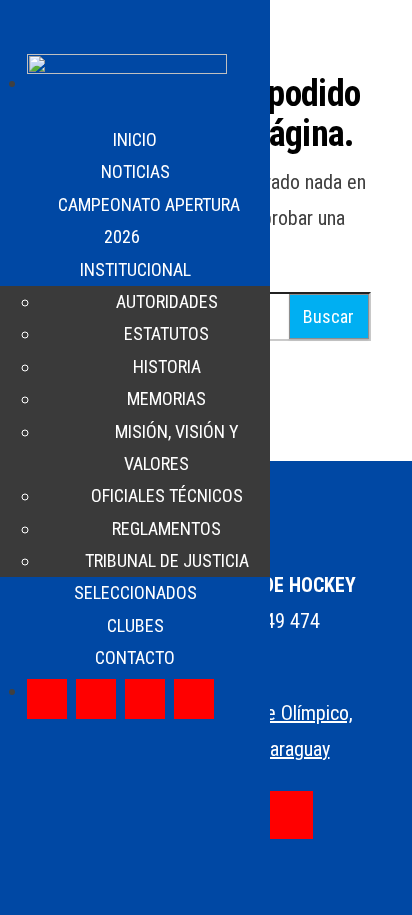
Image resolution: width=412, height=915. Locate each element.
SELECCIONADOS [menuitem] (135, 592)
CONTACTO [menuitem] (135, 657)
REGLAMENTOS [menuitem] (166, 528)
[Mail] (289, 815)
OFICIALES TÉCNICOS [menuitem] (167, 495)
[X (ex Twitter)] (145, 699)
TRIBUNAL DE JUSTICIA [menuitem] (167, 560)
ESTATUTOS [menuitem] (166, 333)
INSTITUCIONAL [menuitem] (135, 269)
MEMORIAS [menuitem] (166, 398)
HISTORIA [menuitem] (167, 366)
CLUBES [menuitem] (135, 625)
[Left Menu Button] (21, 30)
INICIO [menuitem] (135, 139)
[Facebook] (47, 699)
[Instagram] (96, 699)
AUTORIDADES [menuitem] (167, 301)
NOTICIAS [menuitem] (135, 171)
